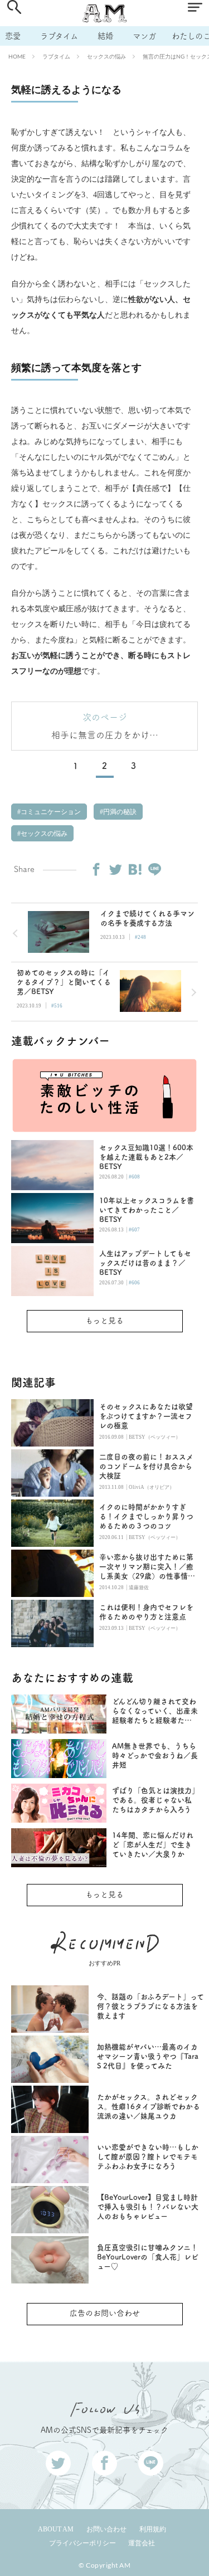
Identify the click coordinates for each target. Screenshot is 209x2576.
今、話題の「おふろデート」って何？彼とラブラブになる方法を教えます (150, 2006)
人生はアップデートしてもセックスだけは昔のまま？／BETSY (145, 1263)
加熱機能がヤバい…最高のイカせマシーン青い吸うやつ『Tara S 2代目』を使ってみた (148, 2056)
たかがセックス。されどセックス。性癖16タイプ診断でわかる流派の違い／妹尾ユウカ (149, 2107)
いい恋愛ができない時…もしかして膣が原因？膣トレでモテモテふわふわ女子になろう (148, 2157)
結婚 (105, 36)
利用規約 (153, 2529)
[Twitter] (115, 869)
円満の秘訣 (119, 812)
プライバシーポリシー (82, 2543)
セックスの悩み (106, 56)
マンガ (144, 36)
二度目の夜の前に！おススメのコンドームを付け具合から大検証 (146, 1466)
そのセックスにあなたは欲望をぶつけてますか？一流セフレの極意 (146, 1416)
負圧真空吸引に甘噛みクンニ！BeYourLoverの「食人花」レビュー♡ (148, 2257)
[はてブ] (135, 869)
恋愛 (13, 36)
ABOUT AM (56, 2529)
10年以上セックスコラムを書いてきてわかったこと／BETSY (147, 1210)
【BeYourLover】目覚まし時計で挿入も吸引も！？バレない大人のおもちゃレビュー (148, 2207)
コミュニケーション (50, 812)
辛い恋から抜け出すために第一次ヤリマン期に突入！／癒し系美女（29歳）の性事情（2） (146, 1567)
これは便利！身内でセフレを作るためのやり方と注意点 (146, 1612)
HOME (17, 56)
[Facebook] (96, 869)
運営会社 (142, 2543)
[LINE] (154, 869)
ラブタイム (59, 36)
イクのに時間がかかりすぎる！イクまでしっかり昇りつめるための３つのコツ (146, 1516)
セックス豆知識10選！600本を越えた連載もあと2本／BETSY (146, 1157)
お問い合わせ (106, 2529)
